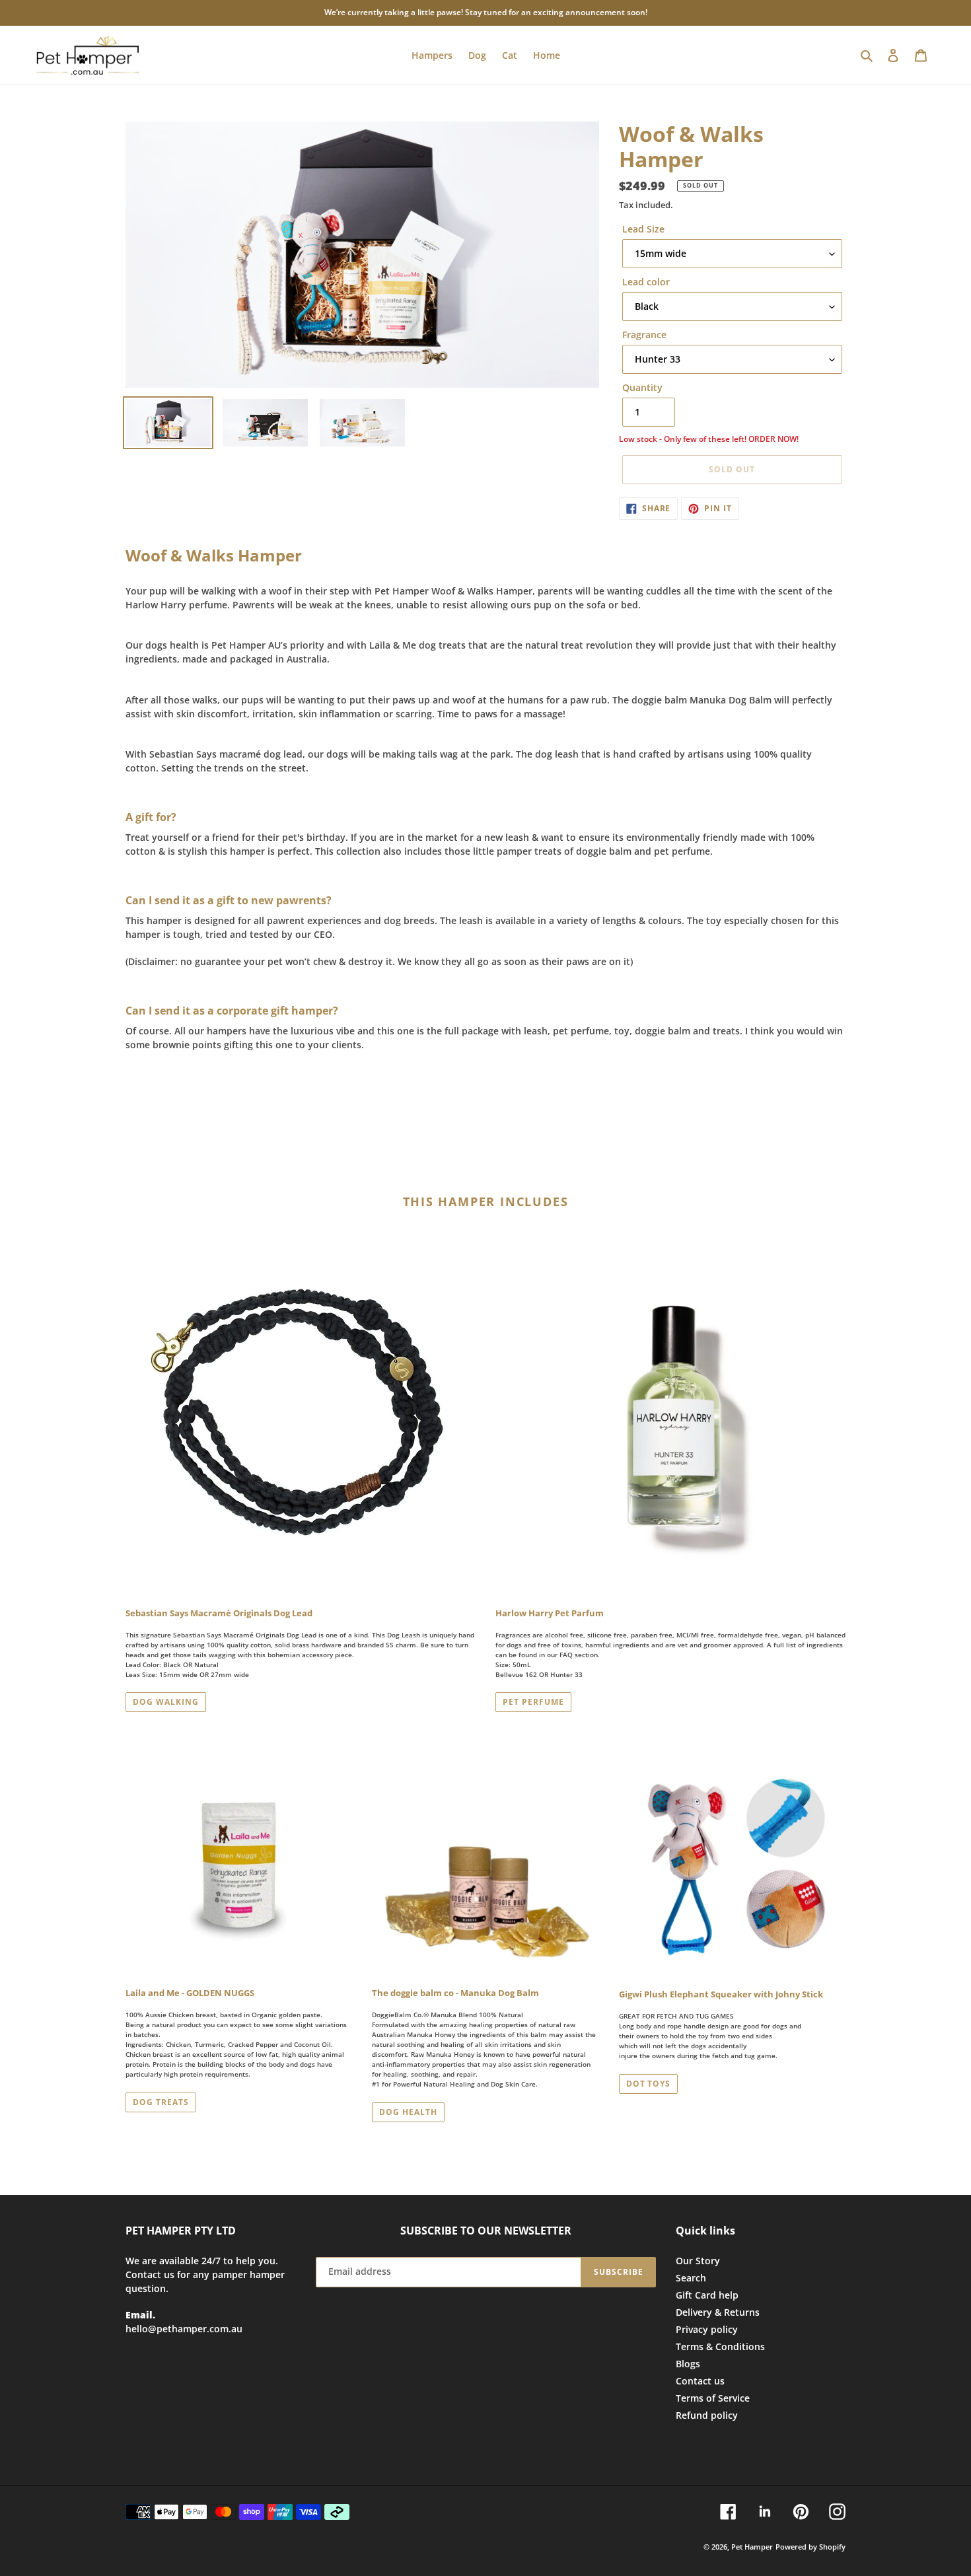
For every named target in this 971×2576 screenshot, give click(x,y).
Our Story (698, 2261)
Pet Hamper (752, 2547)
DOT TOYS (649, 2084)
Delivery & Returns (718, 2312)
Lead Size (643, 229)
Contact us (700, 2381)
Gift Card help (707, 2295)
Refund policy (707, 2415)
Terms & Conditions (720, 2346)
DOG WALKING (166, 1702)
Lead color (646, 282)
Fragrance (644, 335)
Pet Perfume (533, 1702)
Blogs (688, 2364)
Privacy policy (707, 2329)
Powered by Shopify (810, 2547)
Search (691, 2278)
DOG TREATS (161, 2102)
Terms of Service (713, 2398)
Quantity (642, 387)
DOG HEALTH (408, 2112)
